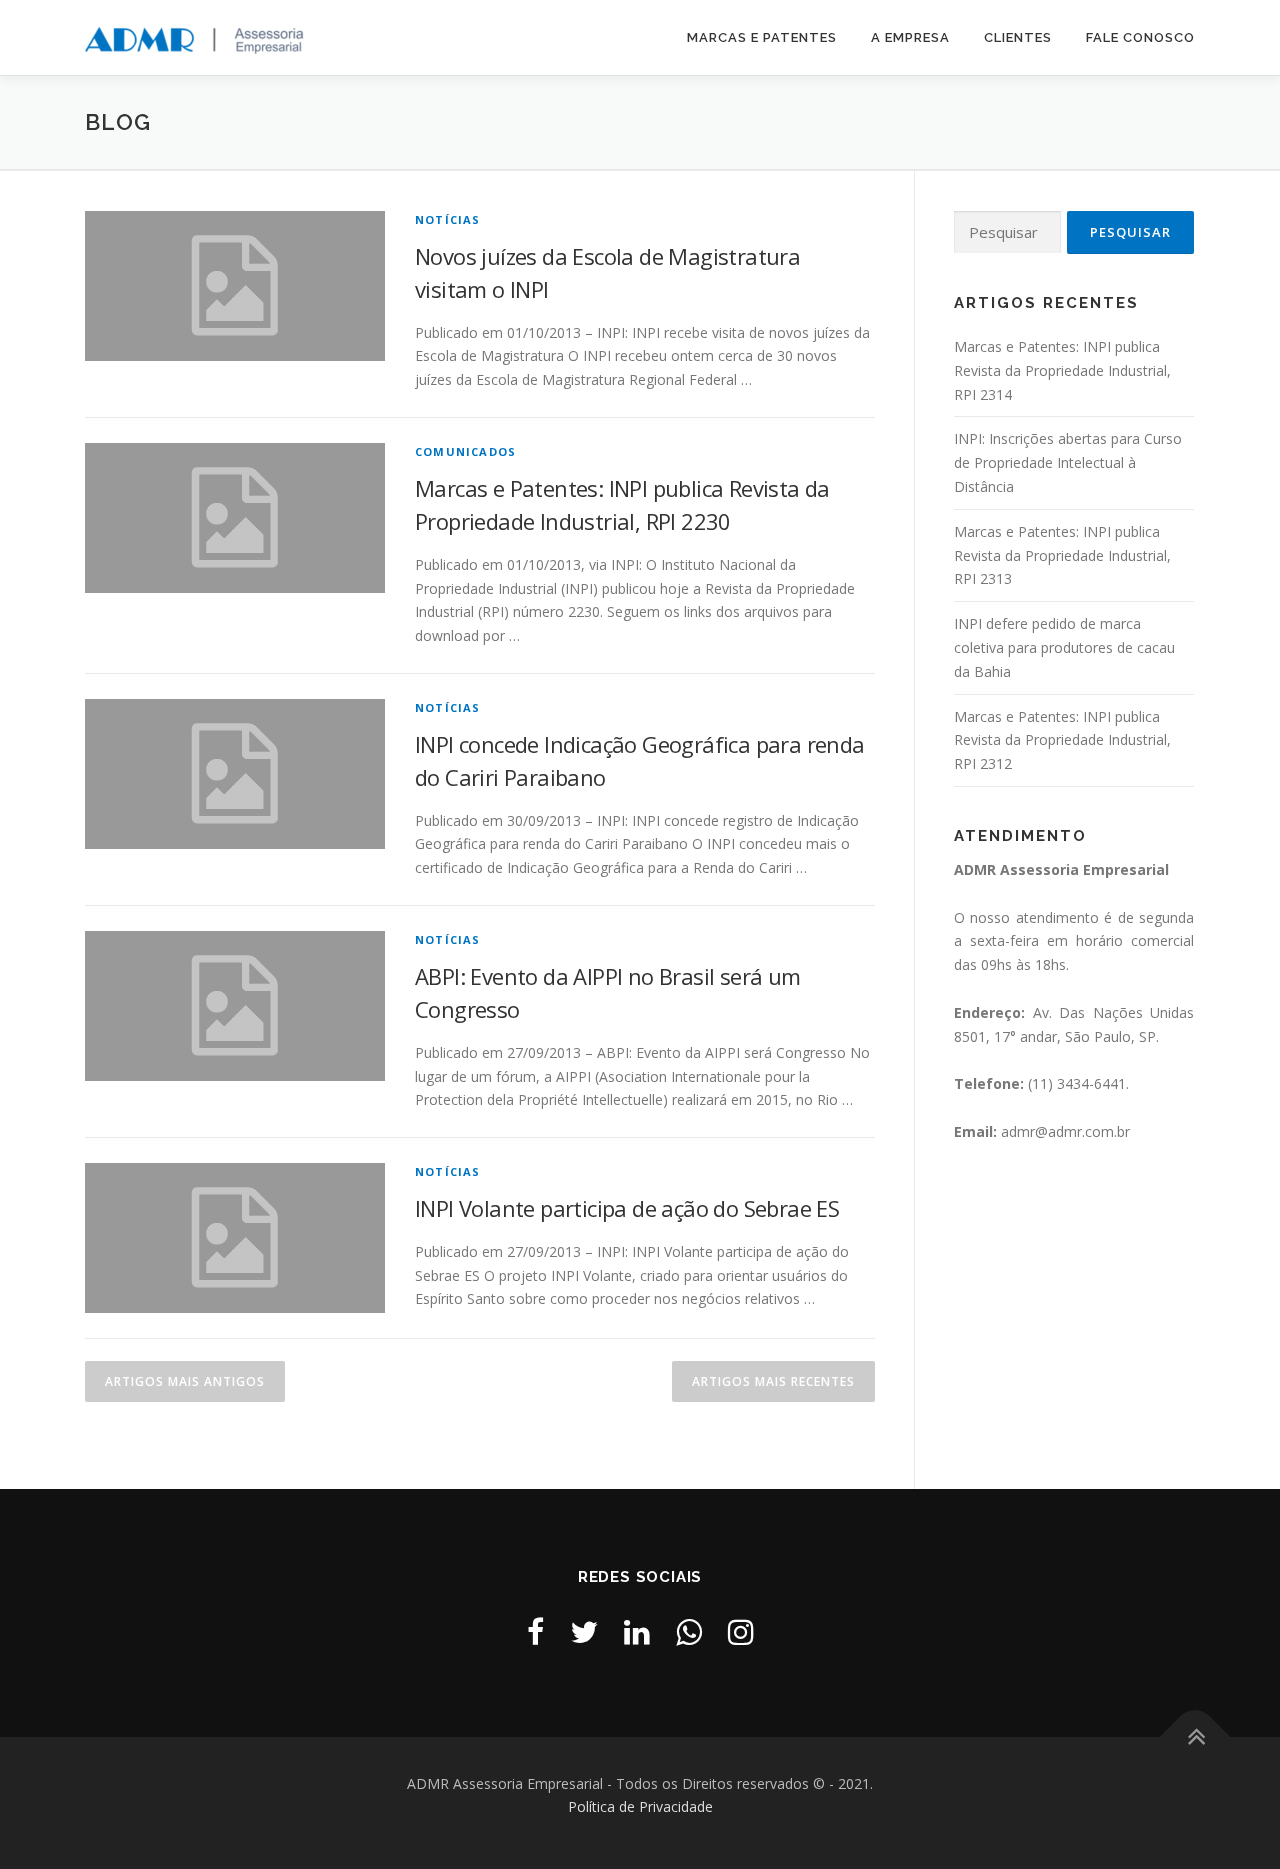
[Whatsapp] (689, 1631)
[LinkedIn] (637, 1631)
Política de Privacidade (640, 1806)
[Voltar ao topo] (1195, 1736)
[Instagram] (741, 1631)
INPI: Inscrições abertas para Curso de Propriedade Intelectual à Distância (1068, 462)
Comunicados (465, 451)
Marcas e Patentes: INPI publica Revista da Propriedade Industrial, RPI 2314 (1062, 370)
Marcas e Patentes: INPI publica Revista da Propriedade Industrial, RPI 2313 (1062, 555)
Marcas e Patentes (762, 37)
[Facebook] (535, 1631)
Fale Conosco (1140, 37)
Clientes (1018, 37)
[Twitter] (584, 1631)
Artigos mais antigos (185, 1381)
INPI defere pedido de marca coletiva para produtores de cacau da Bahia (1064, 647)
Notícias (448, 219)
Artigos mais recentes (773, 1381)
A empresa (910, 37)
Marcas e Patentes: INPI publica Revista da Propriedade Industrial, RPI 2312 (1062, 740)
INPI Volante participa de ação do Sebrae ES (627, 1208)
